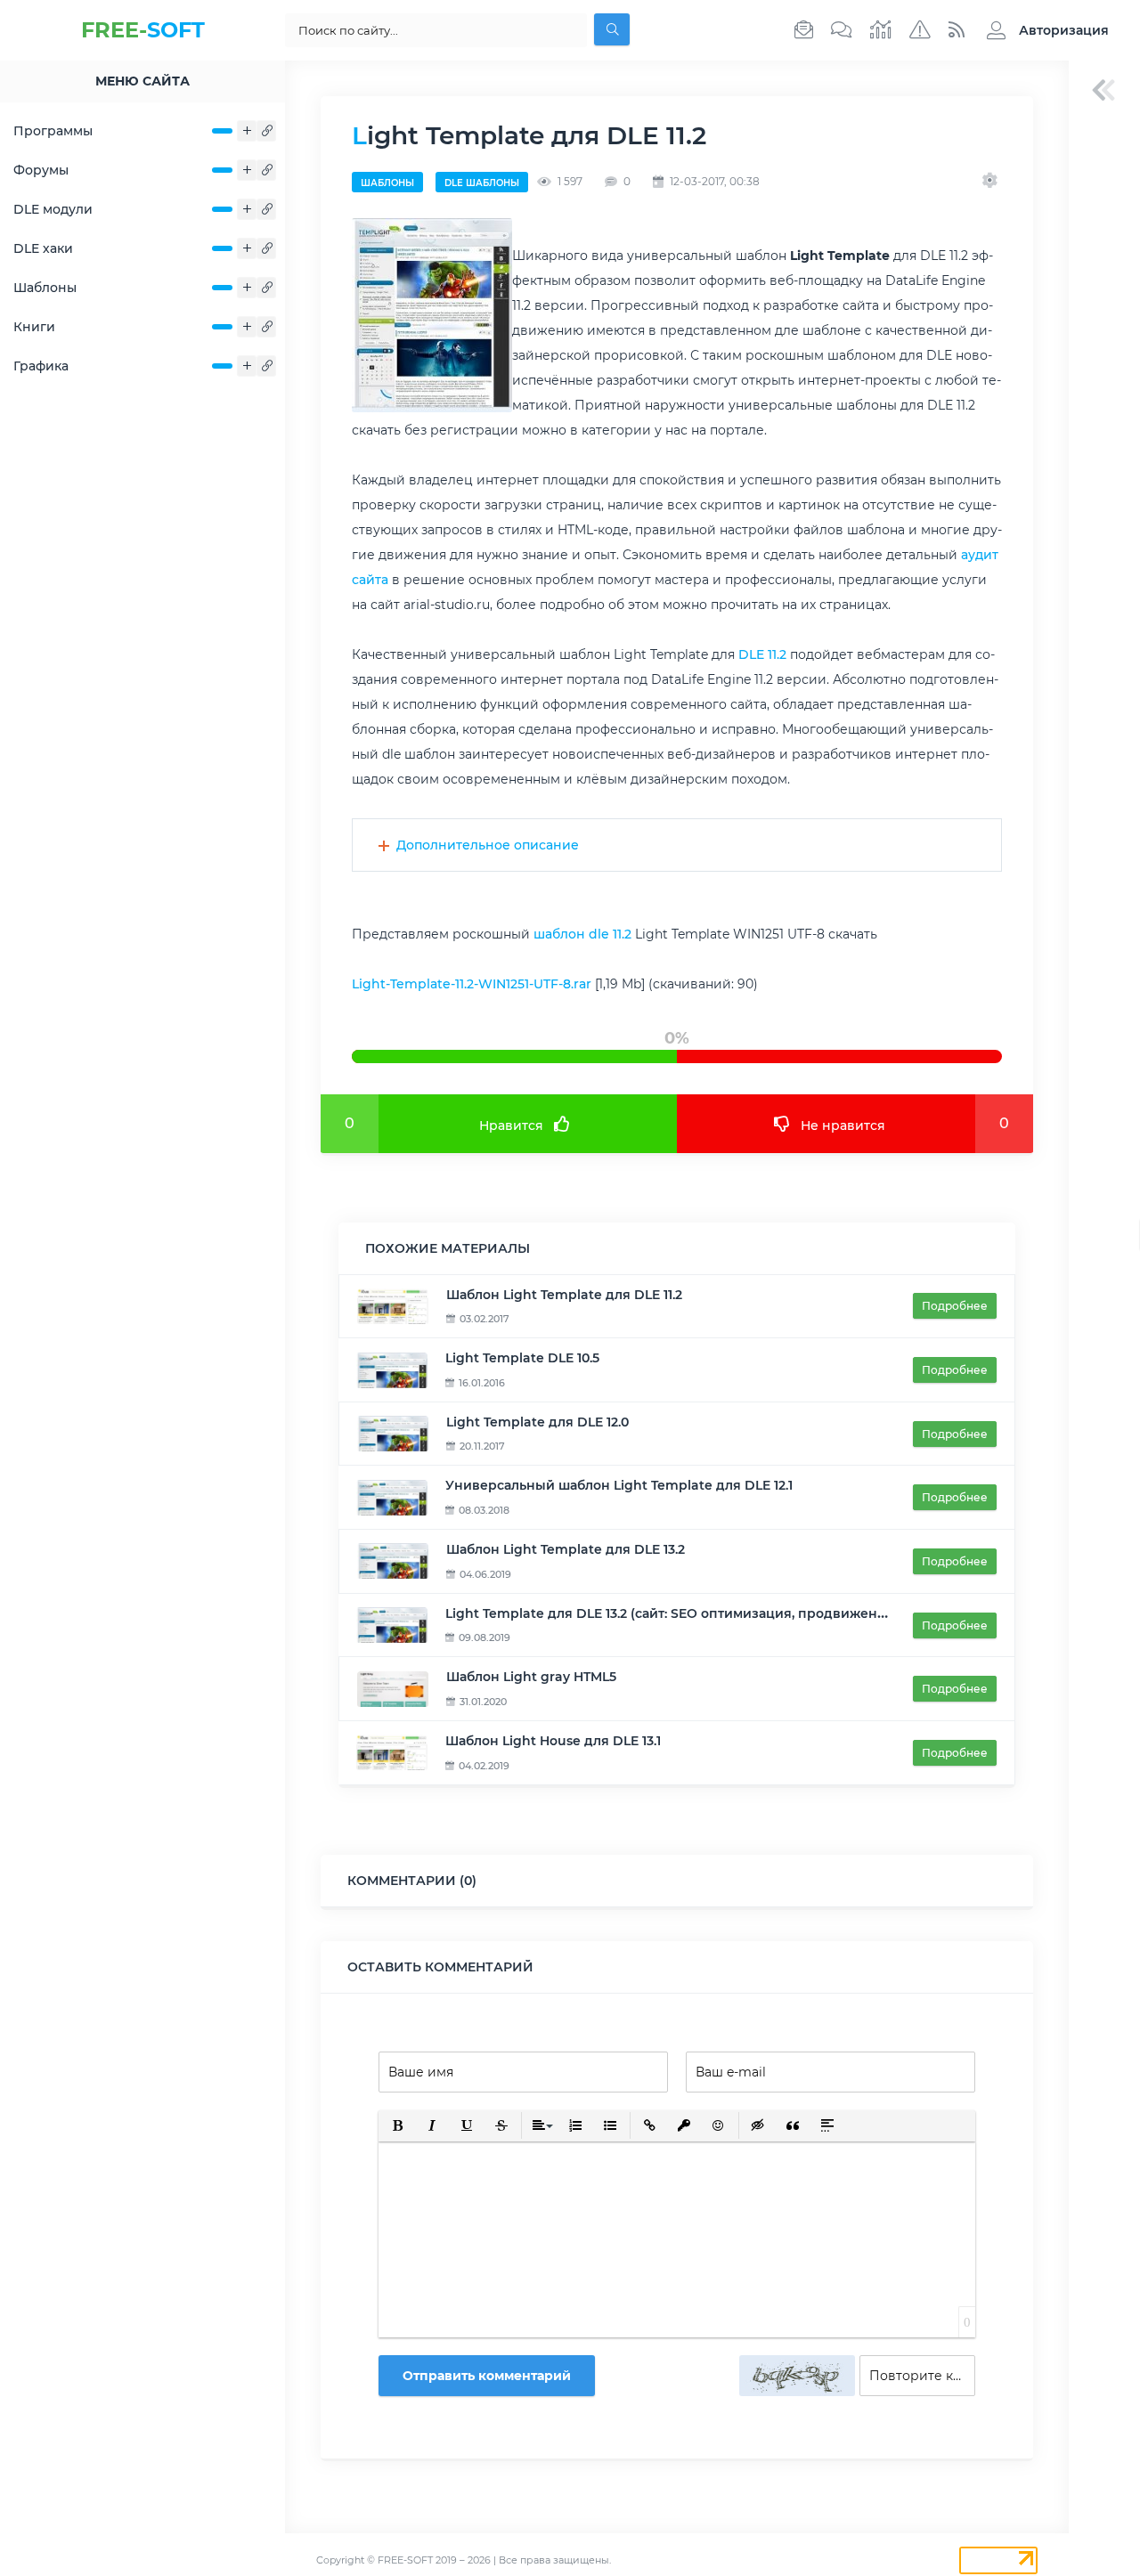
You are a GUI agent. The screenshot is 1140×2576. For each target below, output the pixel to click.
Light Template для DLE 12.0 (537, 1422)
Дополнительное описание (488, 845)
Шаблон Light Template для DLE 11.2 (564, 1295)
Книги (34, 327)
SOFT (143, 30)
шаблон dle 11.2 (582, 934)
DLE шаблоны (482, 183)
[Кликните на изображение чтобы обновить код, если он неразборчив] (797, 2376)
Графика (41, 366)
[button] (1043, 30)
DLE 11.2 (762, 654)
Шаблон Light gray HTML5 (531, 1677)
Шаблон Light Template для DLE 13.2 (566, 1549)
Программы (53, 131)
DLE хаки (43, 248)
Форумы (41, 170)
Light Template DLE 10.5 (522, 1358)
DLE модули (53, 209)
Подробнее (955, 1306)
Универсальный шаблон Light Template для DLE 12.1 (619, 1485)
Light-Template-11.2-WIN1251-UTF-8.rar (472, 984)
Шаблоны (45, 288)
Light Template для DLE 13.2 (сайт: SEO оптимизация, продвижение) (672, 1613)
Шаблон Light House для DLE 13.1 (553, 1741)
